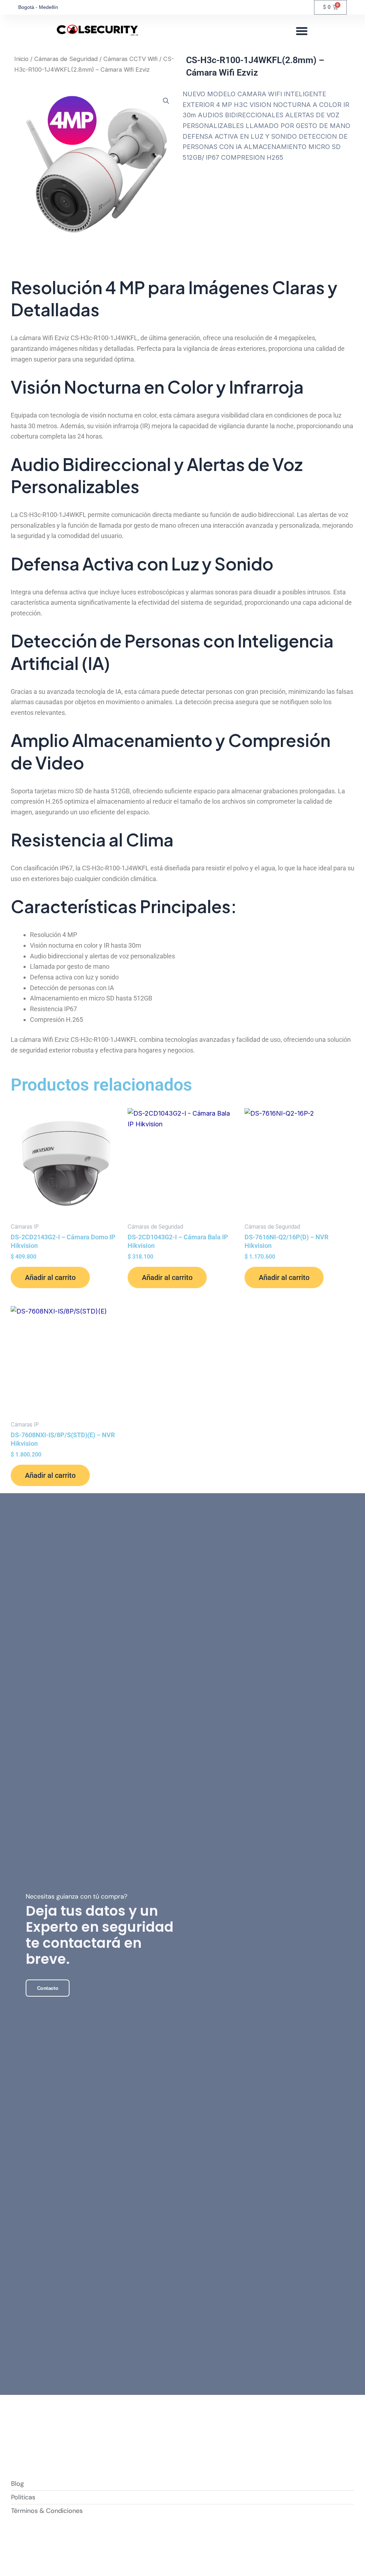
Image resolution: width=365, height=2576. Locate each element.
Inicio (21, 59)
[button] (302, 31)
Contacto (48, 1988)
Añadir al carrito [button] (50, 1277)
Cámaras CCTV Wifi (130, 59)
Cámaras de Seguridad (66, 59)
